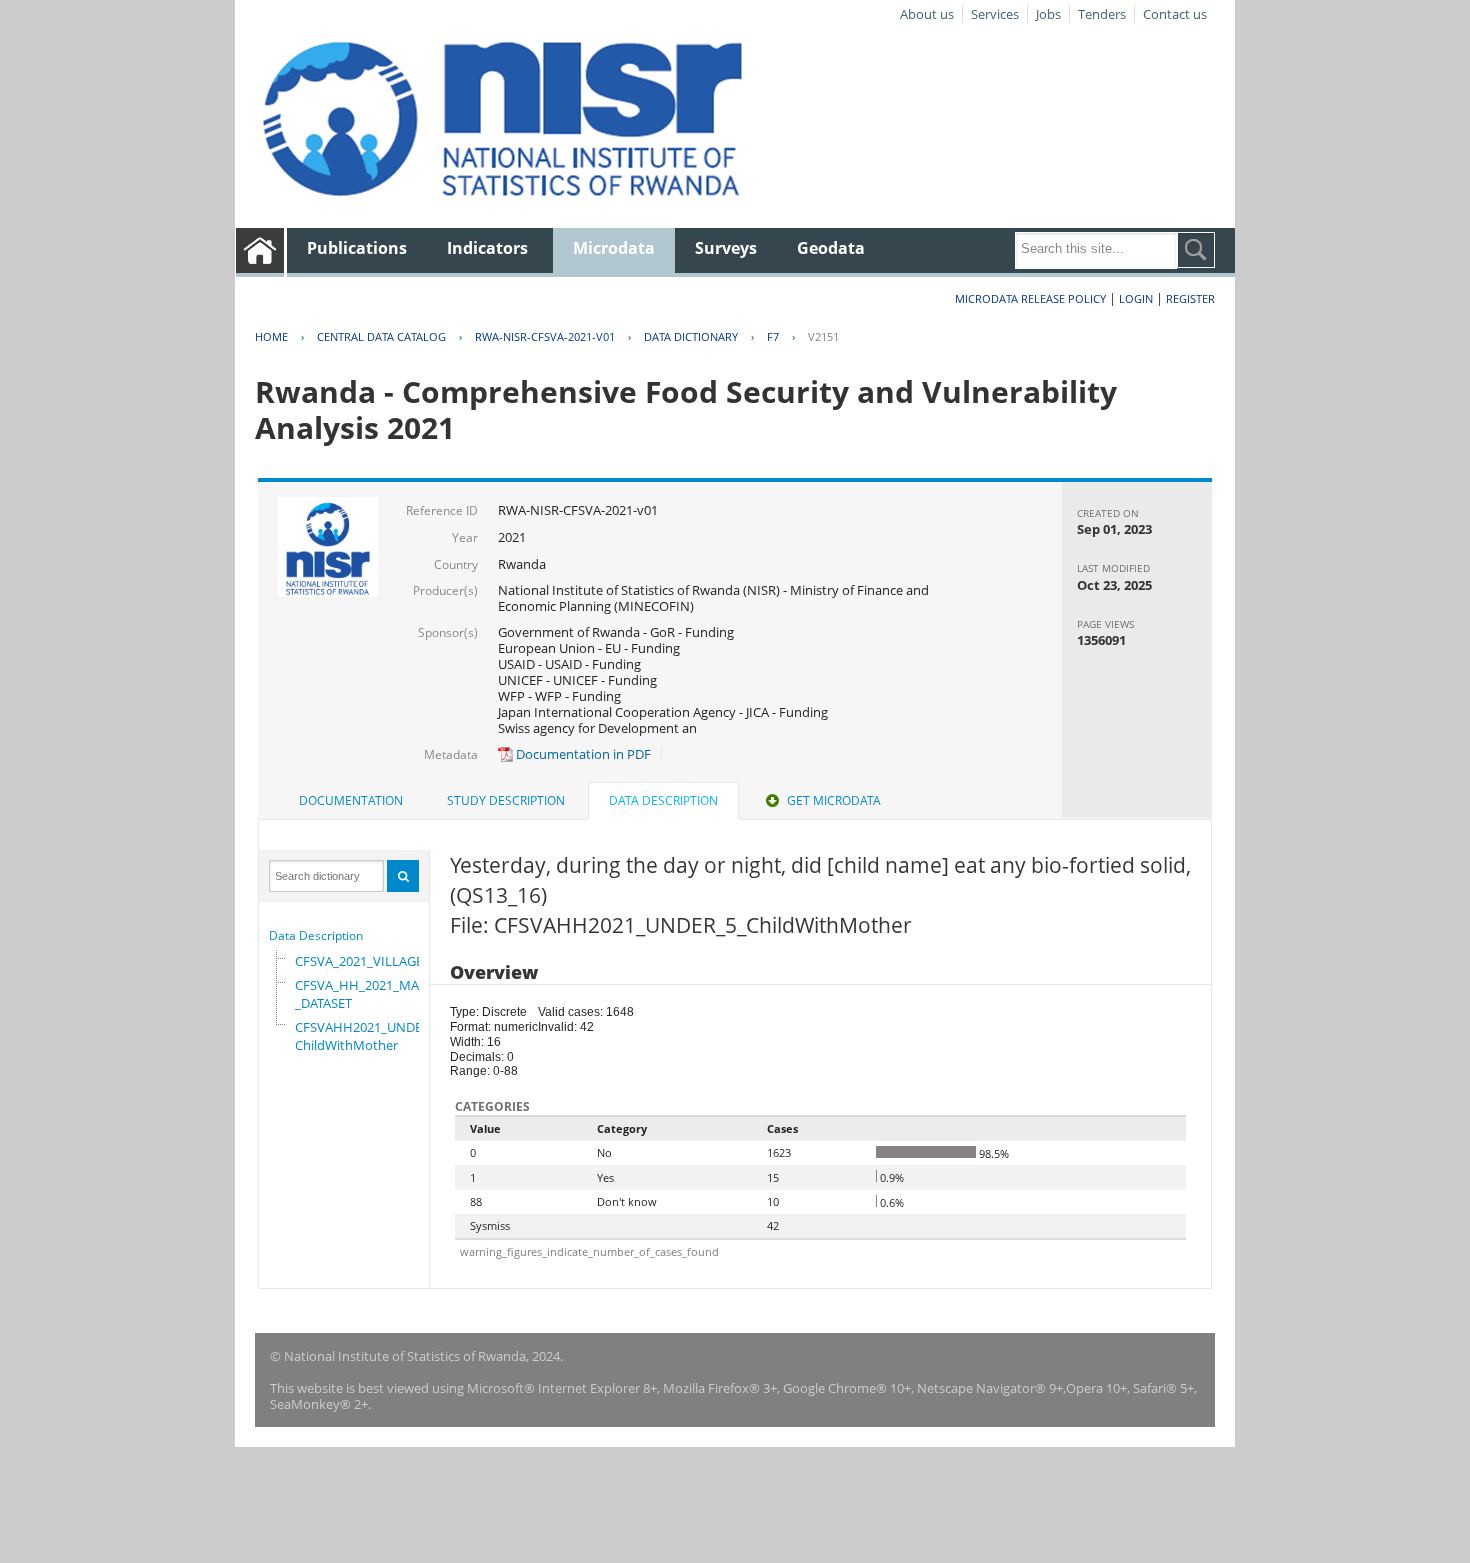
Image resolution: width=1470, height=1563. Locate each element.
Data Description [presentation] (663, 800)
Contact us (1175, 14)
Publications (357, 248)
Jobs (1048, 14)
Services (995, 14)
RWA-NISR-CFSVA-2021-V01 (545, 336)
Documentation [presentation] (351, 800)
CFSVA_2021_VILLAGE (359, 961)
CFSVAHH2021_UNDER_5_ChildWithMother (372, 1036)
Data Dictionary (691, 336)
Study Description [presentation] (506, 800)
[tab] (351, 801)
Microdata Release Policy (1030, 298)
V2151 (823, 336)
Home (271, 336)
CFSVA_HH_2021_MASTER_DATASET (371, 994)
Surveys (726, 248)
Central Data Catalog (381, 336)
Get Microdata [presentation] (834, 800)
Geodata (831, 248)
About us (927, 14)
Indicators (487, 248)
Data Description (316, 935)
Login (1136, 298)
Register (1190, 298)
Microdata (614, 248)
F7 (773, 336)
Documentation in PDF (582, 754)
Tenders (1102, 14)
